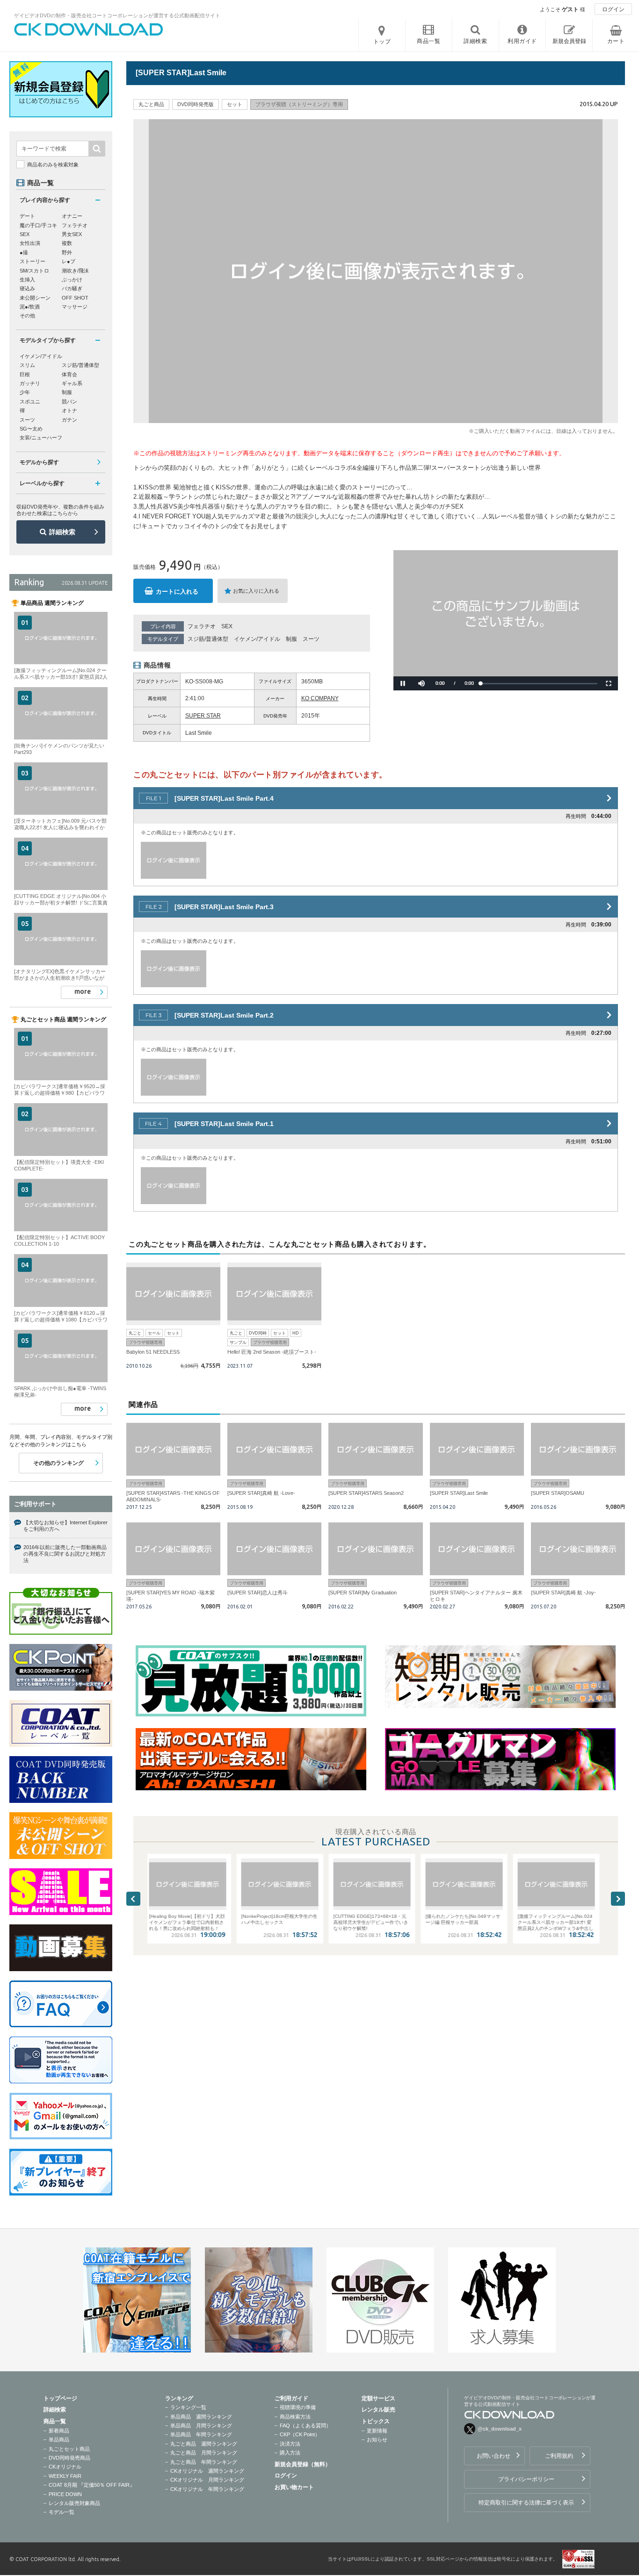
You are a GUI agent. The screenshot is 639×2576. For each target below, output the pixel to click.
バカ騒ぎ (72, 288)
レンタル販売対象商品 (74, 2503)
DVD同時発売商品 (69, 2458)
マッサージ (75, 307)
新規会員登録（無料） (303, 2464)
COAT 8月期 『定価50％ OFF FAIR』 (92, 2485)
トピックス (376, 2421)
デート (27, 216)
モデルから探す (39, 462)
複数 (67, 243)
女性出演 (30, 243)
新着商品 (59, 2431)
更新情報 (377, 2431)
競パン (69, 402)
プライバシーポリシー (526, 2479)
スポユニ (30, 402)
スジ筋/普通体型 (208, 639)
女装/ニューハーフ (41, 438)
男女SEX (72, 234)
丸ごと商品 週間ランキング (204, 2444)
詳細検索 (62, 532)
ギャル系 (72, 383)
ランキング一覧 (188, 2407)
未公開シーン (35, 298)
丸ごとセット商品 (69, 2449)
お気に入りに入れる (256, 591)
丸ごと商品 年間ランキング (204, 2462)
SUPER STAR (203, 716)
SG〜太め (31, 429)
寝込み (27, 288)
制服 (291, 639)
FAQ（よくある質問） (305, 2425)
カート (616, 41)
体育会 (69, 374)
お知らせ (377, 2440)
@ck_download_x (500, 2429)
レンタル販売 (378, 2410)
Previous (133, 1899)
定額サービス (378, 2398)
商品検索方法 (295, 2417)
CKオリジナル (65, 2467)
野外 (67, 252)
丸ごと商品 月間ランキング (204, 2453)
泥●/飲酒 (30, 307)
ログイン (613, 9)
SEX (227, 626)
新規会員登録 (569, 41)
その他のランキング (58, 1463)
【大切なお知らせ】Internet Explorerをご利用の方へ (65, 1526)
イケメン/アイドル (257, 639)
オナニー (72, 216)
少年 (25, 392)
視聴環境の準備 (298, 2407)
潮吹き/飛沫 (75, 271)
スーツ (311, 639)
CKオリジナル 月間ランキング (207, 2480)
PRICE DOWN (65, 2494)
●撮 (24, 252)
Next (618, 1899)
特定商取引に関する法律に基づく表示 (526, 2503)
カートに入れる (177, 592)
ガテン (69, 420)
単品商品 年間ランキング (201, 2434)
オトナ (69, 410)
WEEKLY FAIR (65, 2476)
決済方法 (290, 2444)
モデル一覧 (62, 2512)
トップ (382, 42)
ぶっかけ (72, 280)
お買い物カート (294, 2487)
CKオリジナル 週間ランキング (207, 2471)
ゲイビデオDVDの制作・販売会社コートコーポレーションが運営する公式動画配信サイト (117, 15)
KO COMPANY (320, 698)
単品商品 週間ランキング (201, 2417)
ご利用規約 (559, 2456)
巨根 (25, 374)
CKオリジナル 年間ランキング (207, 2489)
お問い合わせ (494, 2456)
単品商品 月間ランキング (201, 2425)
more (83, 991)
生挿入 (27, 280)
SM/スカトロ (34, 271)
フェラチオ (202, 626)
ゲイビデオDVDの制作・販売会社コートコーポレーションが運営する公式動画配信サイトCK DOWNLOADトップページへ (89, 29)
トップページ (60, 2398)
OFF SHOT (75, 298)
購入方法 (290, 2453)
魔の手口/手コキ (38, 225)
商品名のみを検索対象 (53, 165)
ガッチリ (30, 383)
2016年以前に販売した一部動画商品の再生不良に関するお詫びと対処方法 (65, 1554)
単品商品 (59, 2440)
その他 (27, 316)
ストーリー (33, 261)
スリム (27, 365)
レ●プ (69, 261)
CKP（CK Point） (300, 2434)
